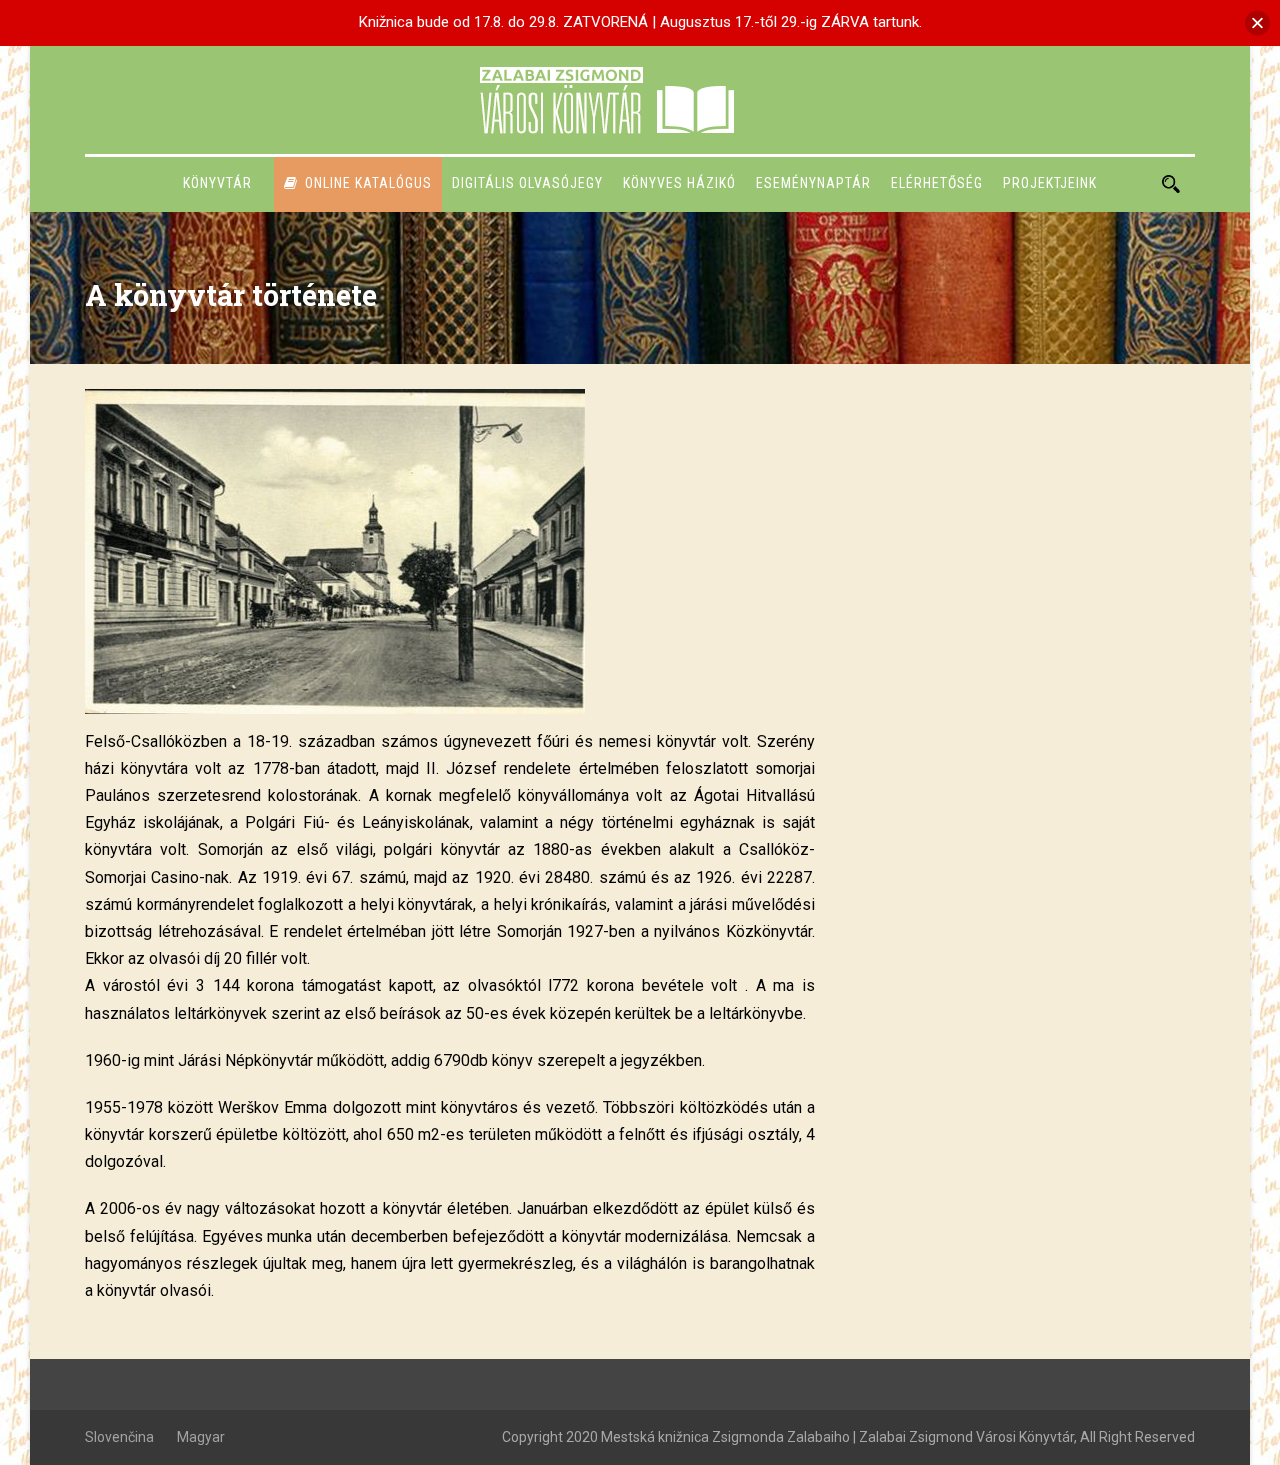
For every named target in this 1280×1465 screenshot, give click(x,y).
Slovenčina (119, 1437)
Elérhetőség (937, 183)
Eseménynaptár (813, 183)
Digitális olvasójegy (527, 183)
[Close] (1257, 22)
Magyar (201, 1437)
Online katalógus (368, 183)
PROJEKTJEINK (1050, 183)
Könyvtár (217, 183)
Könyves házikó (679, 183)
